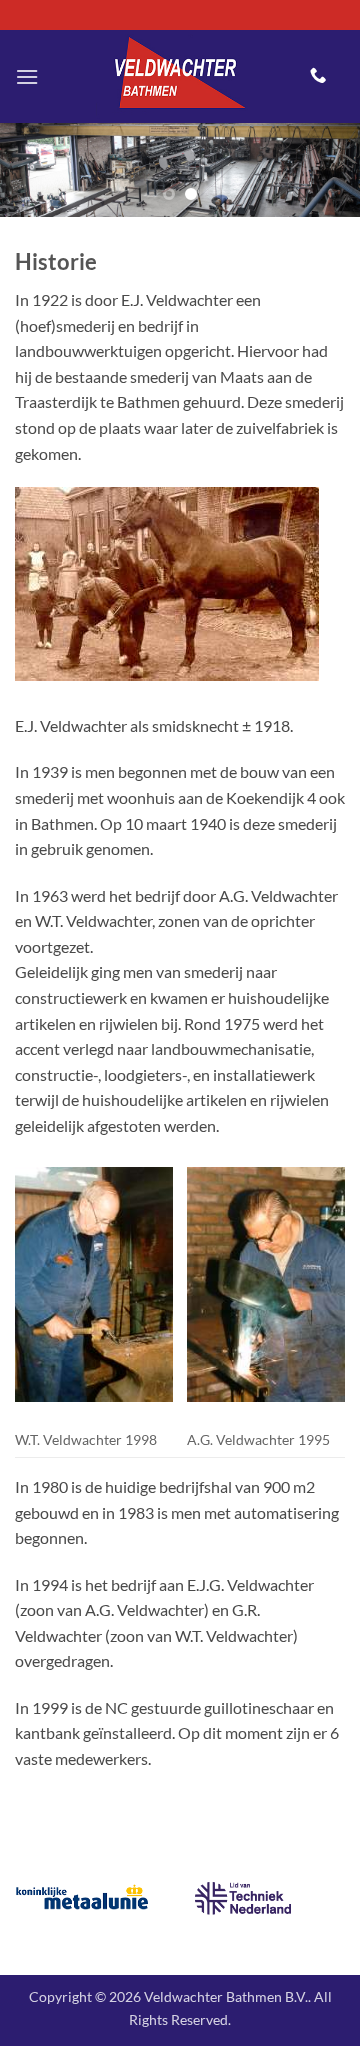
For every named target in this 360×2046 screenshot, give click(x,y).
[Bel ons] (318, 76)
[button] (27, 76)
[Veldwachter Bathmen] (175, 76)
